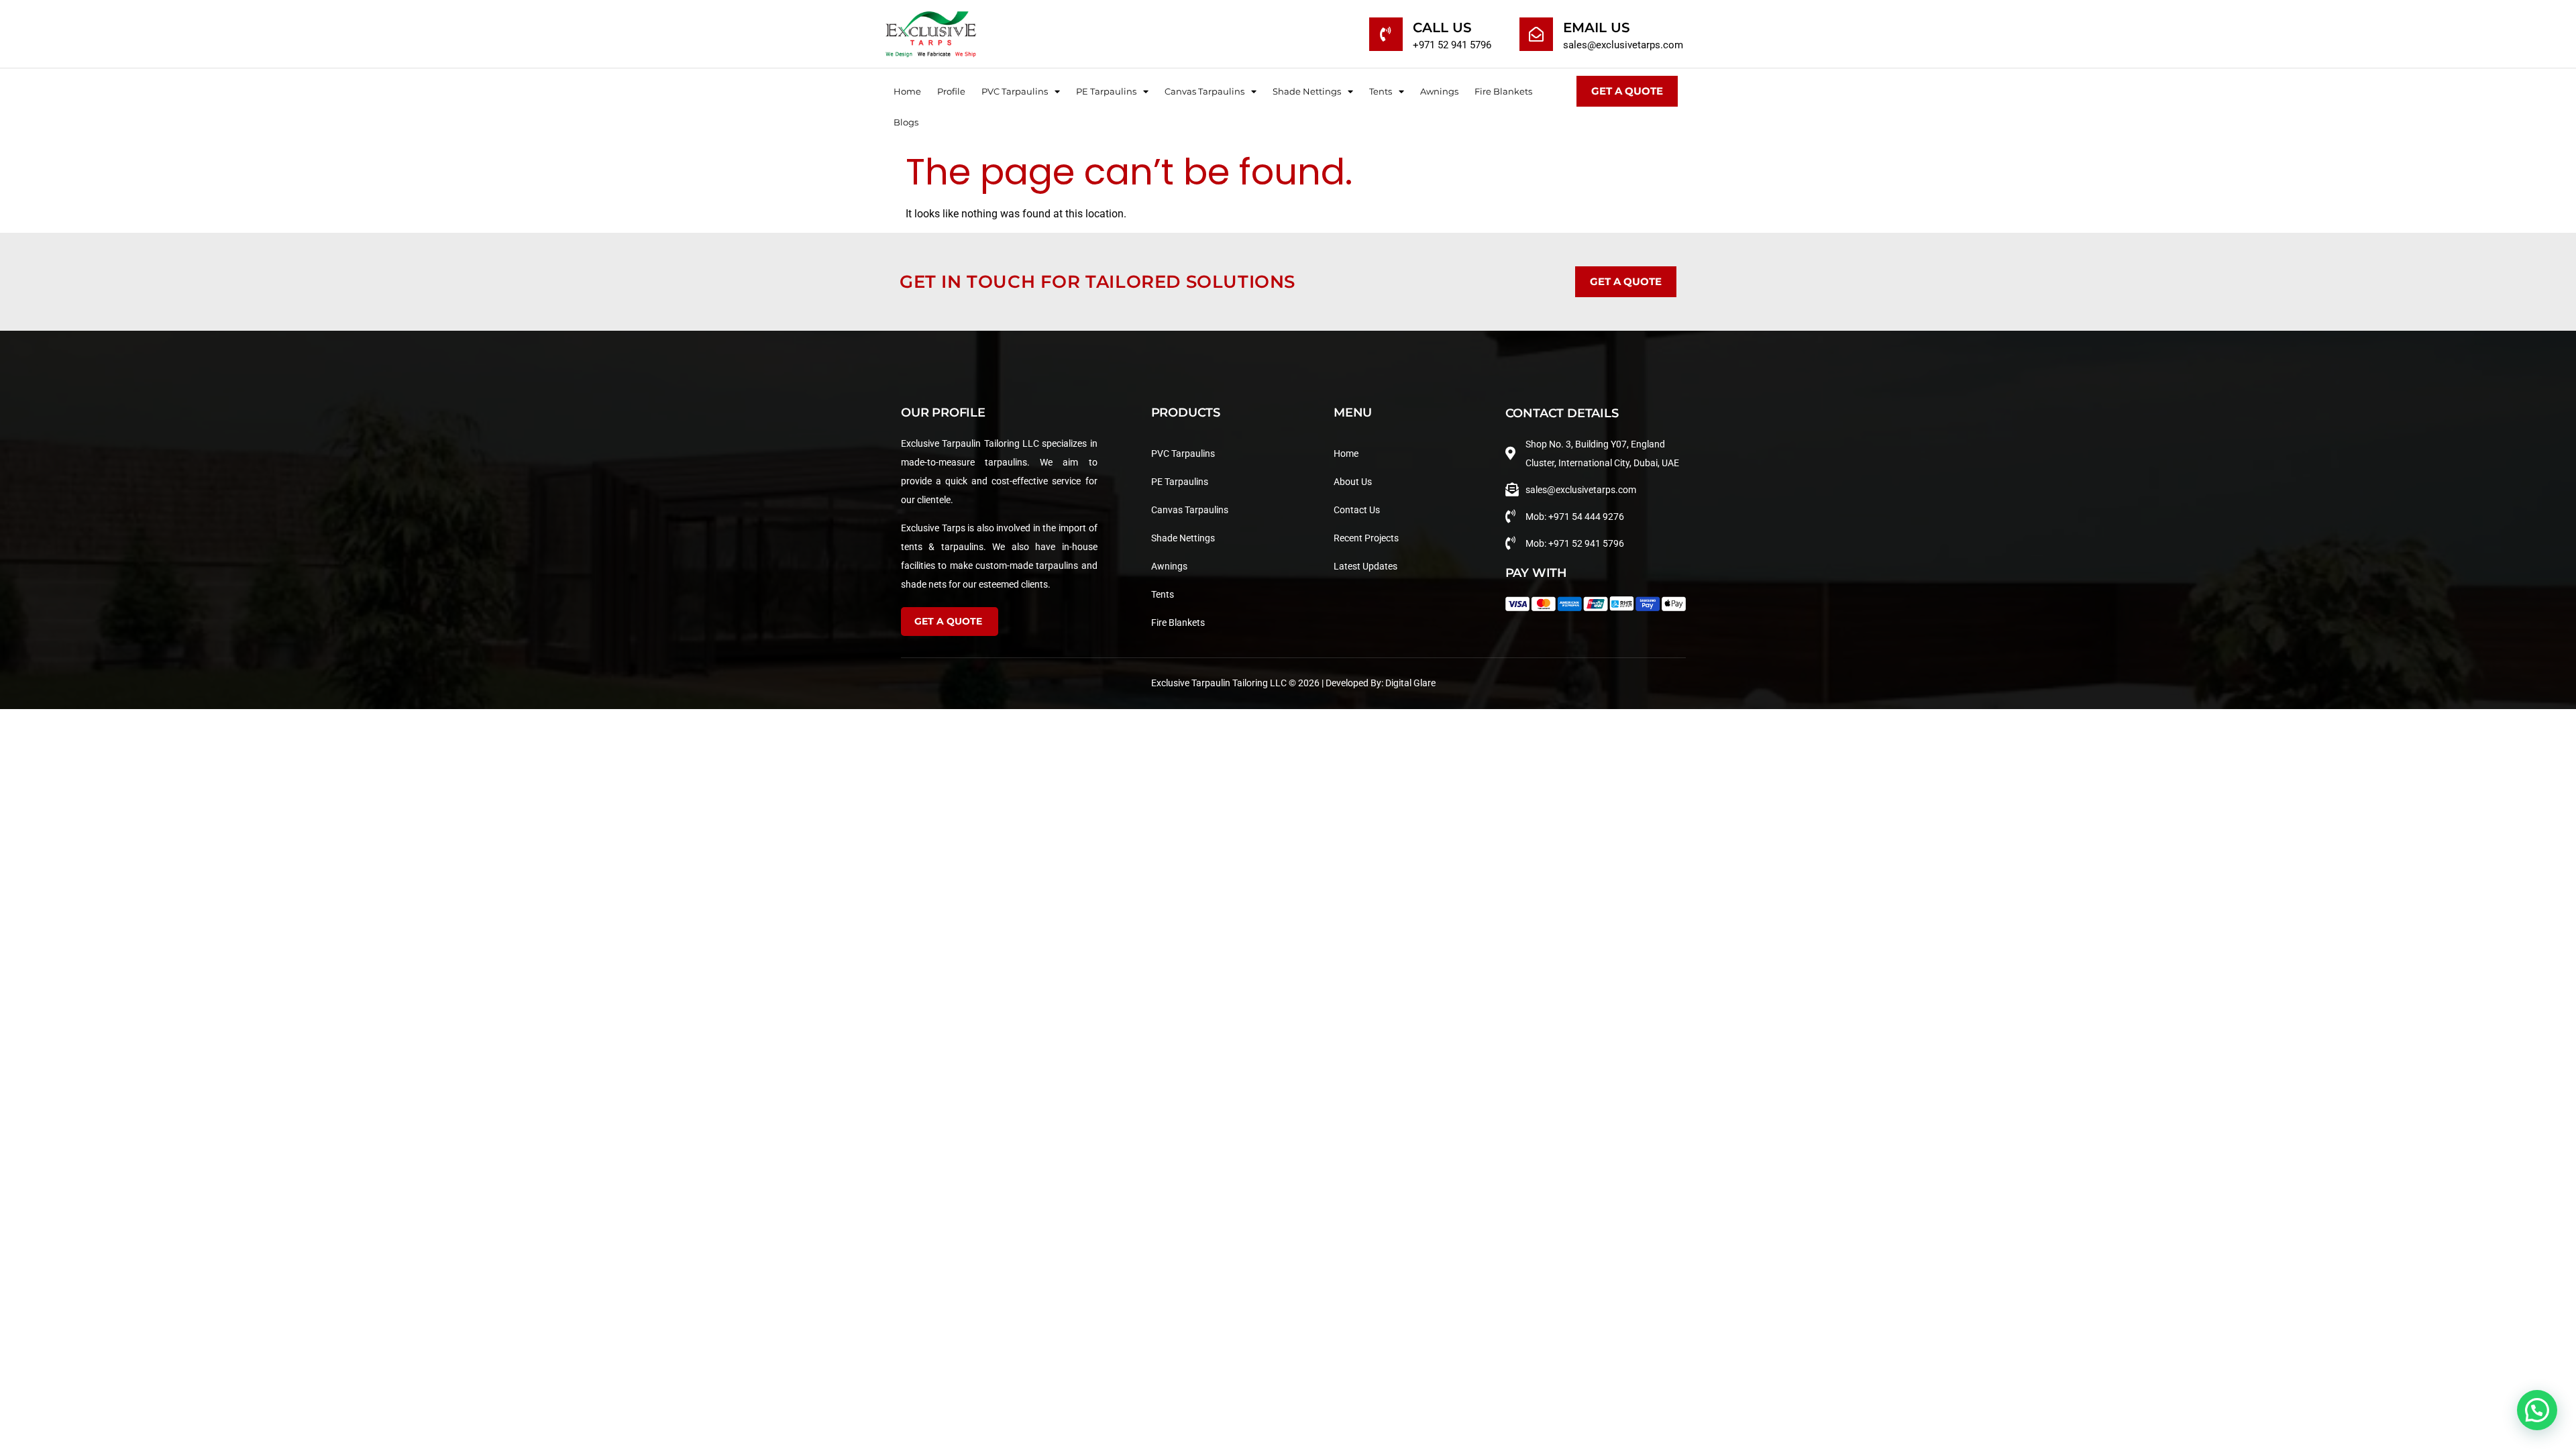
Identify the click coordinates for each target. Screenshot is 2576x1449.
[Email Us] (1536, 34)
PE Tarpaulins (1106, 91)
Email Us (1597, 28)
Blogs (906, 122)
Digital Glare (1410, 683)
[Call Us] (1386, 34)
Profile (951, 91)
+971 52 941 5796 (1452, 45)
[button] (2537, 1410)
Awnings (1439, 91)
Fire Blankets (1503, 91)
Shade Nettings (1307, 91)
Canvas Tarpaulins (1204, 91)
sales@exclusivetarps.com (1623, 45)
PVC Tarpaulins (1015, 91)
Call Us (1442, 28)
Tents (1381, 91)
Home (907, 91)
